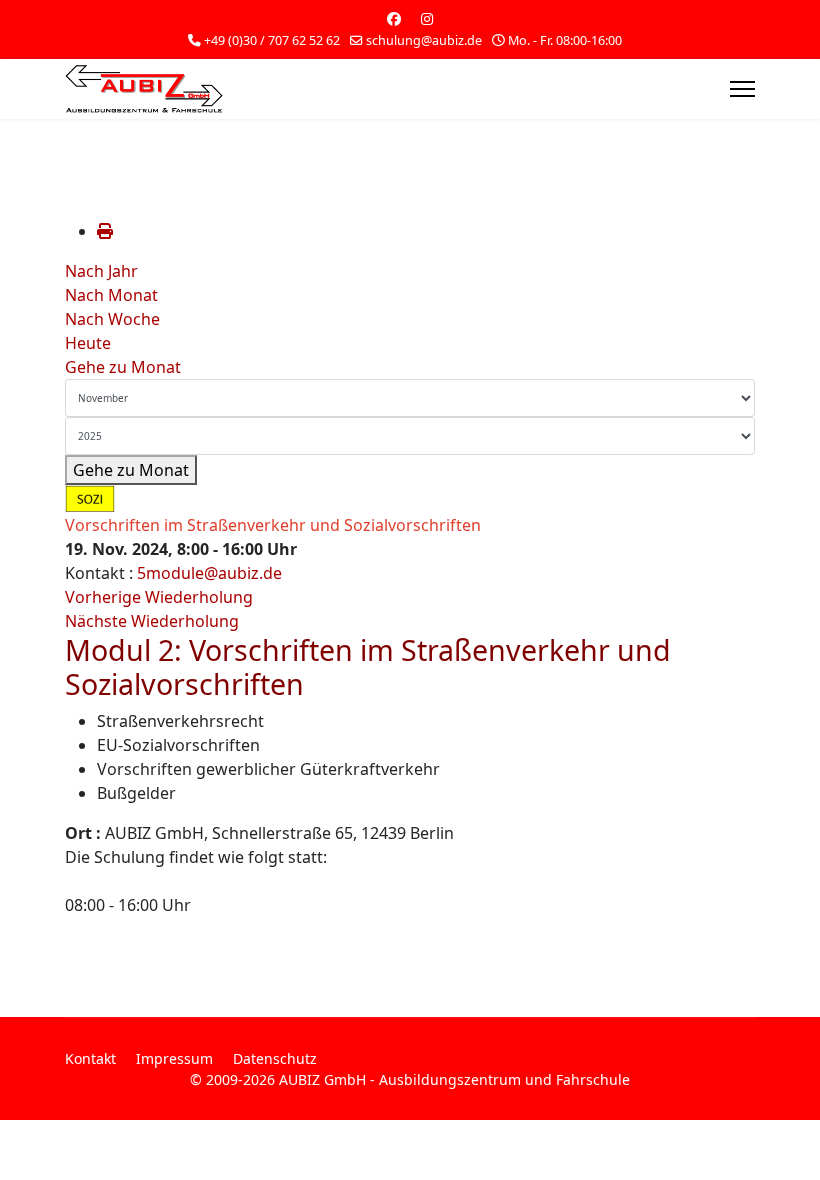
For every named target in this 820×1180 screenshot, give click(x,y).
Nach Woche (112, 319)
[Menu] (742, 89)
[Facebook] (394, 18)
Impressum (174, 1058)
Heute (88, 343)
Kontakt (90, 1058)
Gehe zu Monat (123, 367)
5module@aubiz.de (209, 573)
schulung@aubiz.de (424, 40)
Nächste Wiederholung (152, 621)
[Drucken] (105, 231)
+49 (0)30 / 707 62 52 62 (272, 40)
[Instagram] (427, 18)
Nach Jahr (101, 271)
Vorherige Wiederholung (159, 597)
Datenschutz (275, 1058)
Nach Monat (111, 295)
